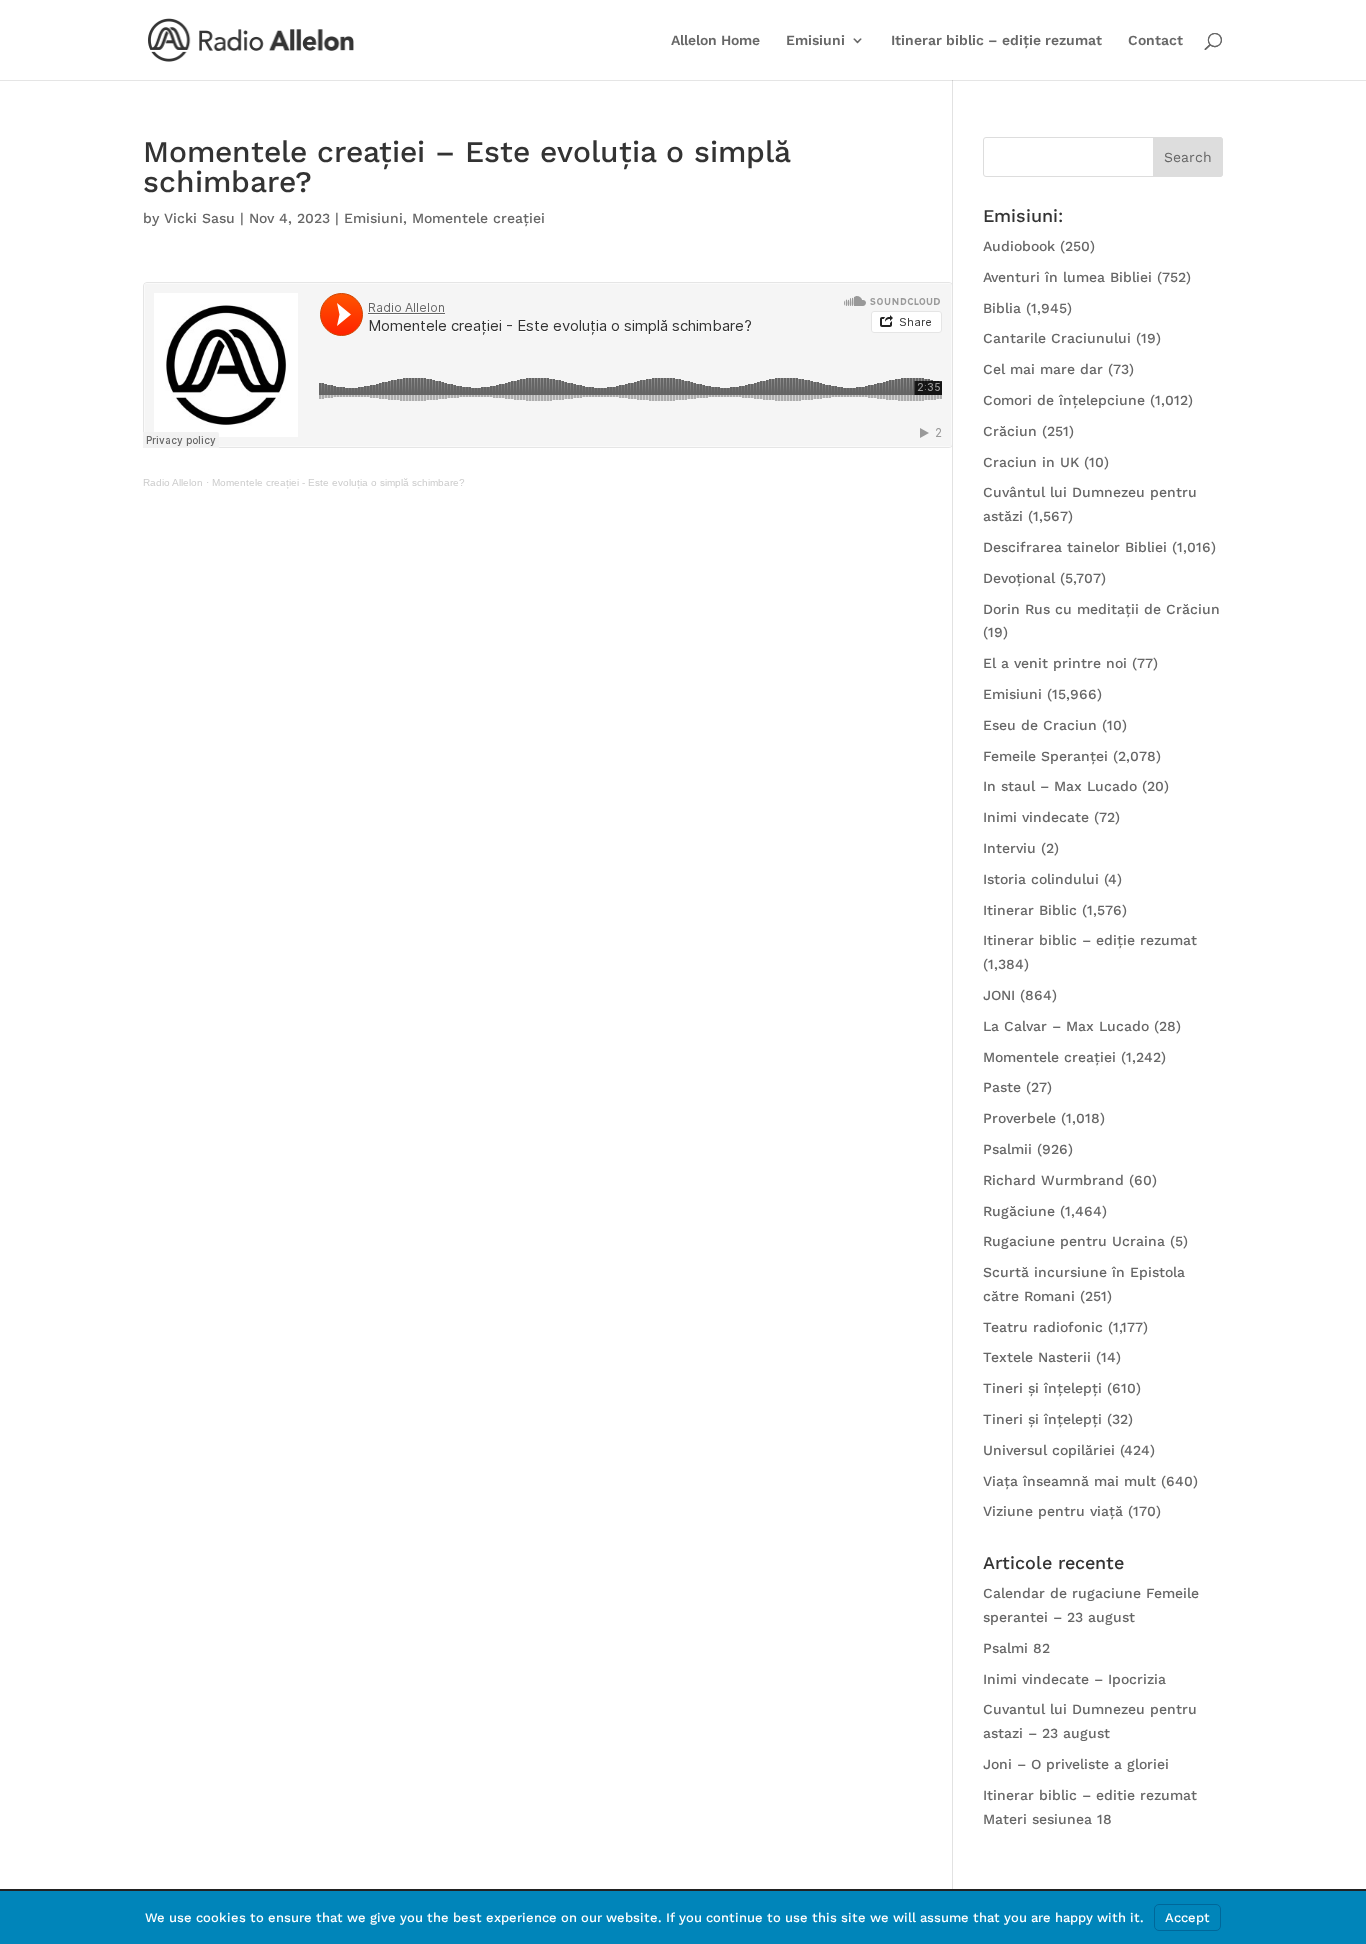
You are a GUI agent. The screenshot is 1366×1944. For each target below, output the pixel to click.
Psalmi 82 (1016, 1648)
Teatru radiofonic (1043, 1327)
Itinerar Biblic (1030, 910)
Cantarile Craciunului (1057, 338)
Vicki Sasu (199, 218)
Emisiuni (815, 40)
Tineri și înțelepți (1042, 1388)
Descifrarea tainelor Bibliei (1075, 547)
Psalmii (1007, 1149)
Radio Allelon (173, 482)
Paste (1002, 1087)
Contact (1155, 40)
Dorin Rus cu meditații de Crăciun (1101, 609)
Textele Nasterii (1037, 1357)
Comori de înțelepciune (1064, 400)
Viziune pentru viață (1053, 1511)
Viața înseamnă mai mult (1069, 1481)
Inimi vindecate (1036, 817)
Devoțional (1019, 578)
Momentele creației (478, 218)
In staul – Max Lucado (1060, 786)
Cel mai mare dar (1043, 369)
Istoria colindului (1041, 879)
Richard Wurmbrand (1053, 1180)
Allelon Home (715, 40)
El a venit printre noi (1055, 663)
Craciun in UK (1031, 462)
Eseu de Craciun (1040, 725)
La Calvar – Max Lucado (1066, 1026)
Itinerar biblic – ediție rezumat (996, 40)
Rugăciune (1019, 1211)
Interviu (1009, 848)
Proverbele (1019, 1118)
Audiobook (1019, 246)
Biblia (1002, 308)
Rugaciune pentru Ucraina (1074, 1241)
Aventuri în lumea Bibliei (1067, 277)
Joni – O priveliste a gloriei (1076, 1764)
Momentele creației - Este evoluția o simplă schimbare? (338, 482)
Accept (1187, 1917)
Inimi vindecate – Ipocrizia (1074, 1679)
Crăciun (1010, 431)
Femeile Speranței (1045, 756)
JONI (999, 995)
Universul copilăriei (1049, 1450)
